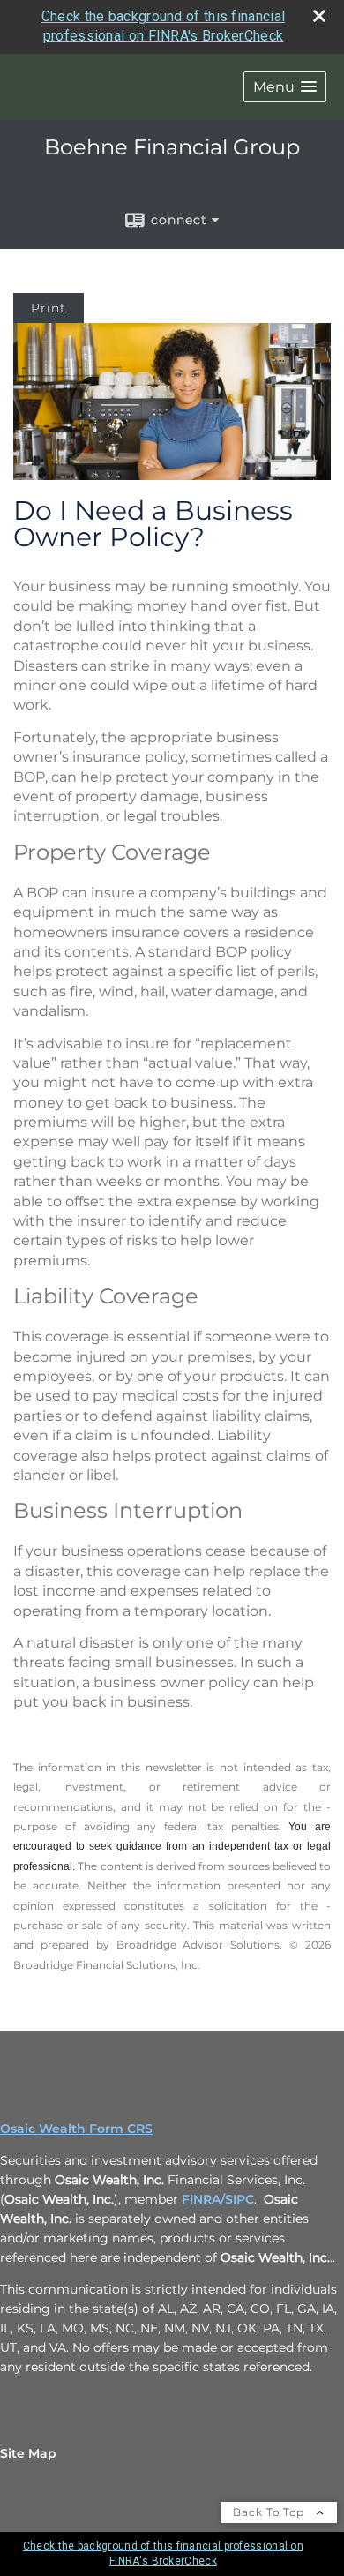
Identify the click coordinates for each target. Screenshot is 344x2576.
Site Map (28, 2453)
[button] (285, 87)
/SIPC (237, 2199)
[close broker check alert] (319, 16)
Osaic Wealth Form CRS (76, 2129)
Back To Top (270, 2512)
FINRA (199, 2199)
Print (49, 308)
